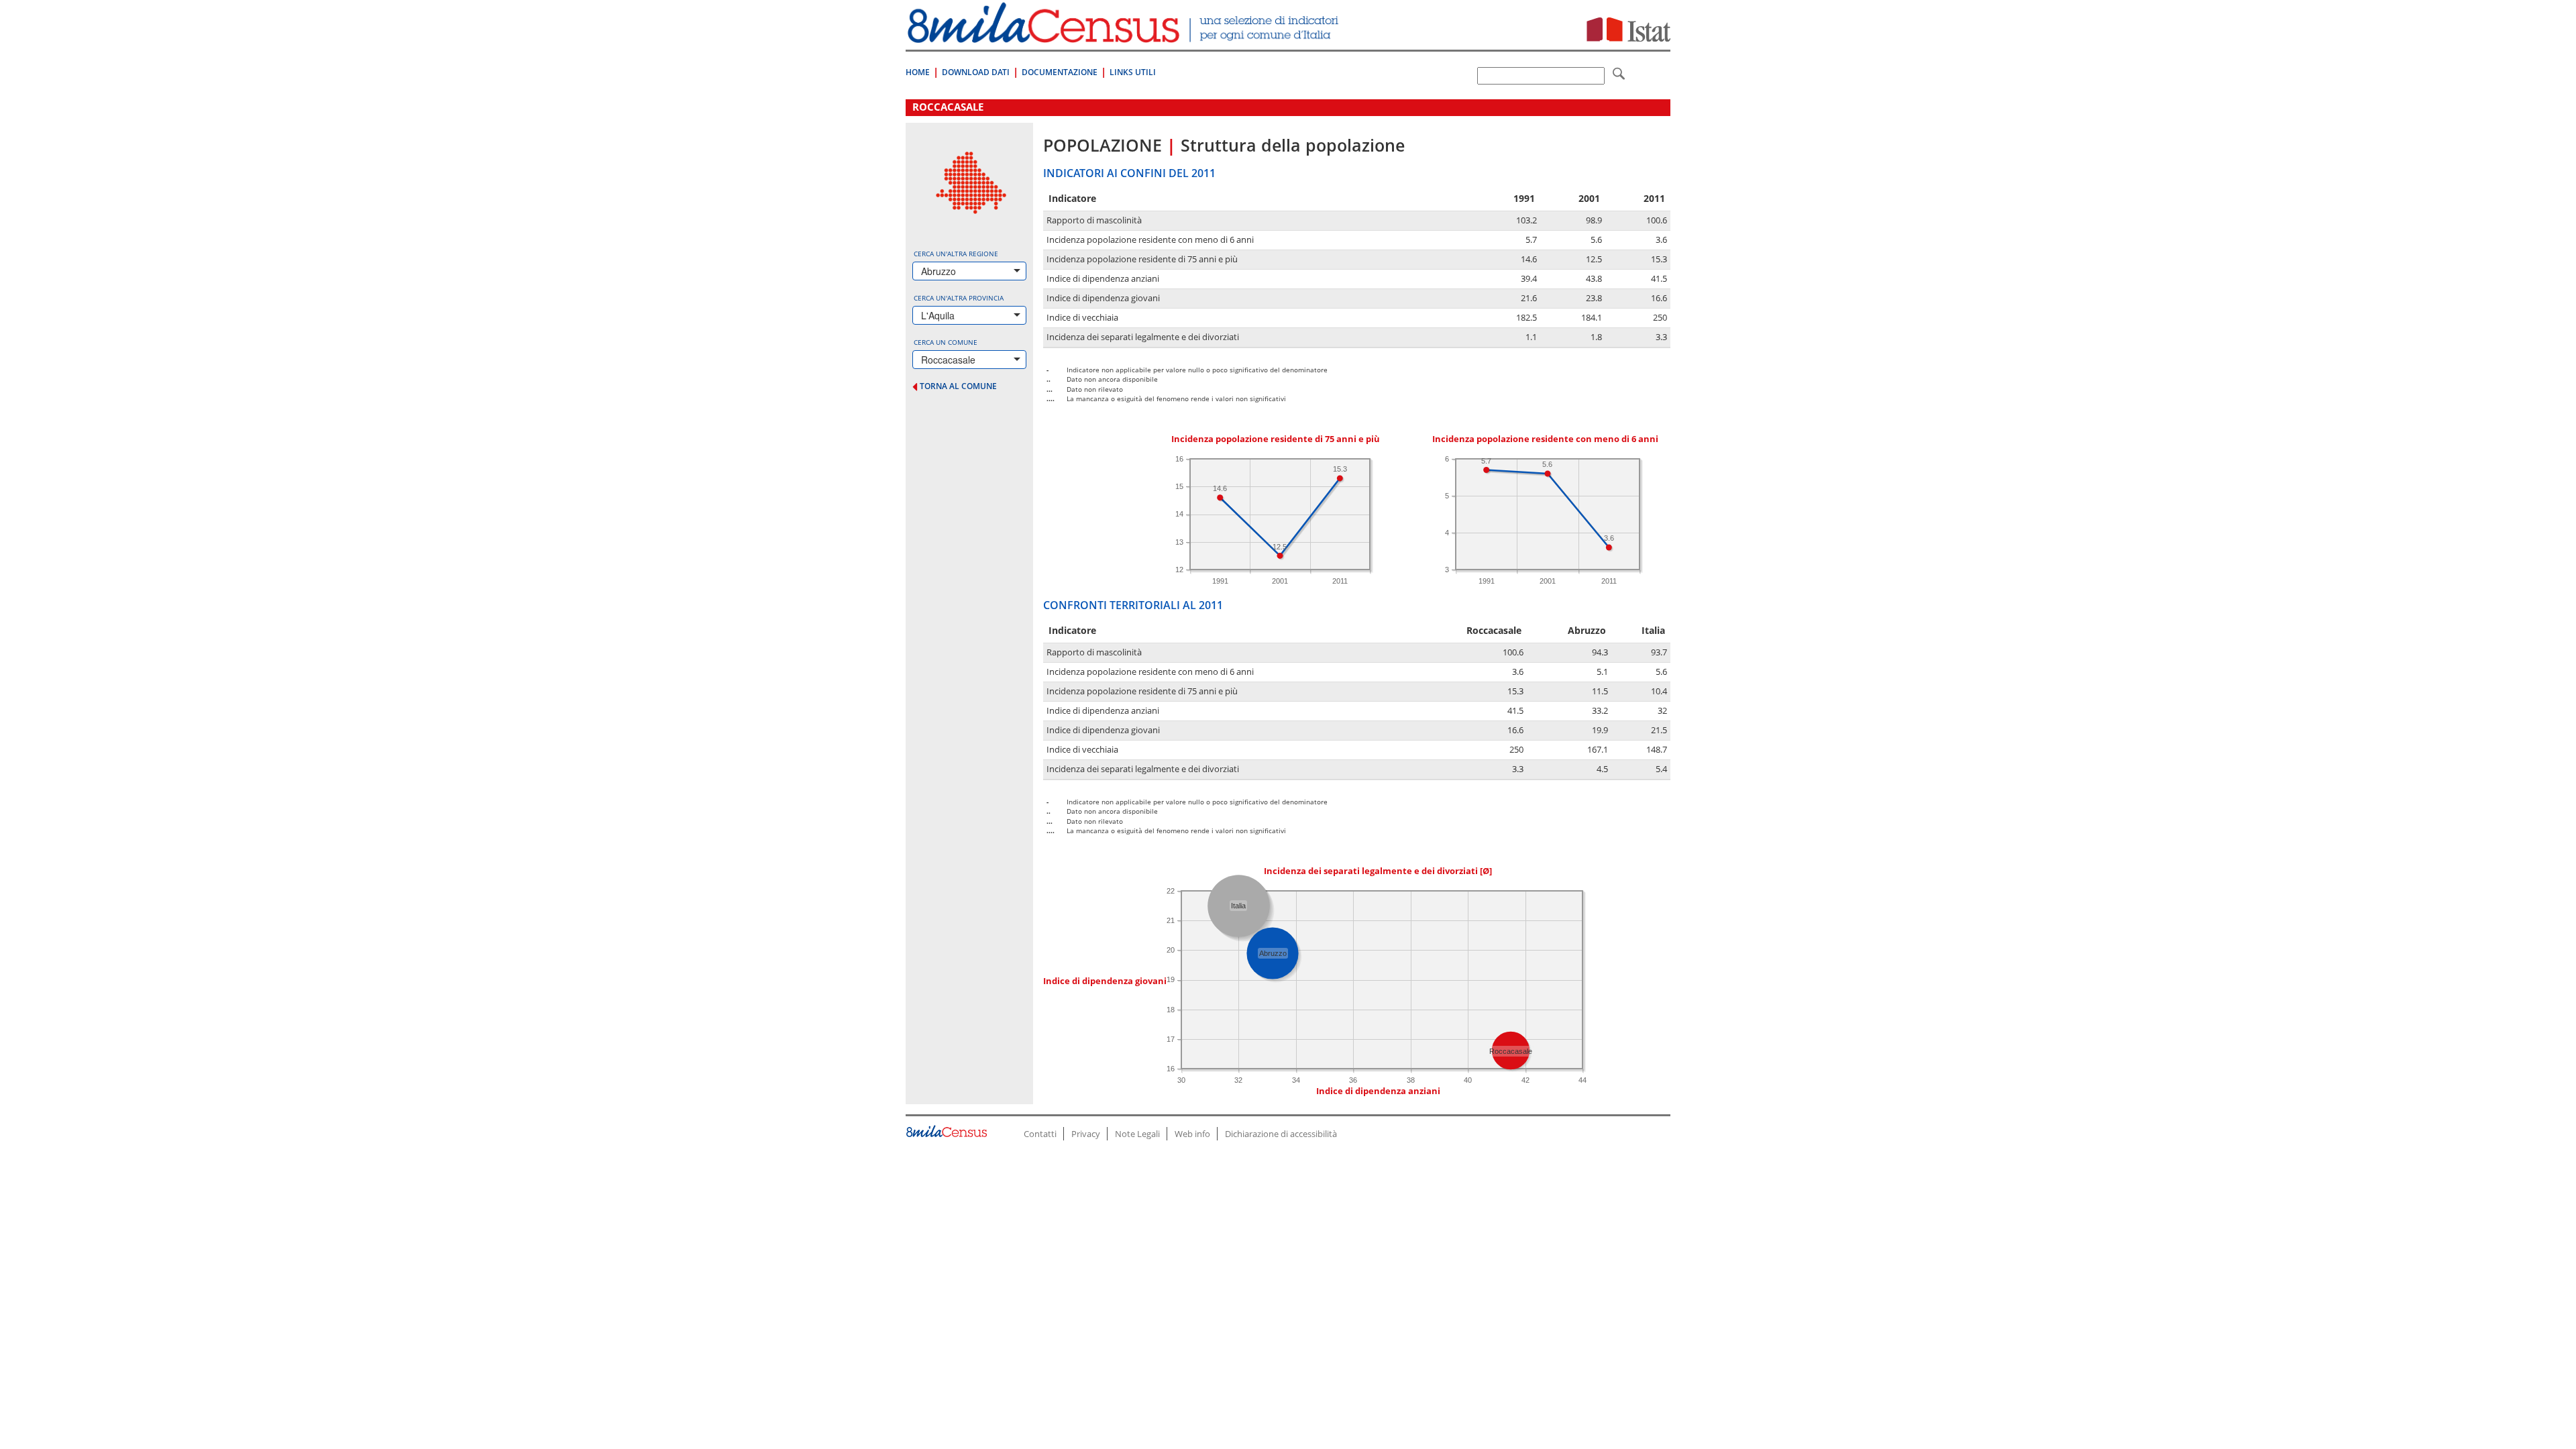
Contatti (1040, 1134)
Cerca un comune (946, 342)
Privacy (1086, 1134)
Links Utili (1133, 72)
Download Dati (976, 72)
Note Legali (1137, 1134)
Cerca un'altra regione (956, 254)
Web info (1192, 1134)
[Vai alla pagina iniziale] (1125, 36)
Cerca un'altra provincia (959, 298)
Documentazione (1060, 72)
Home (918, 72)
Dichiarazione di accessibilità (1281, 1134)
